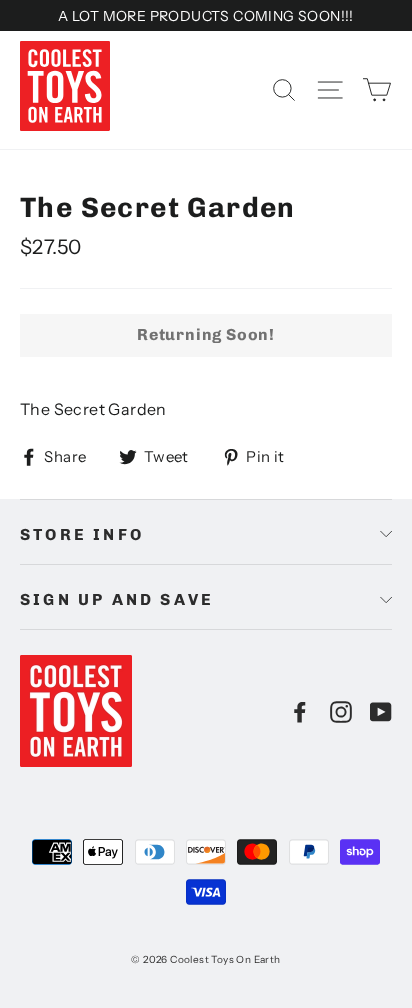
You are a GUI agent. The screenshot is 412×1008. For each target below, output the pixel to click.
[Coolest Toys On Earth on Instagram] (341, 711)
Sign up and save (117, 599)
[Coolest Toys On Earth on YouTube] (381, 711)
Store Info (82, 534)
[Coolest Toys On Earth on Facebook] (300, 711)
